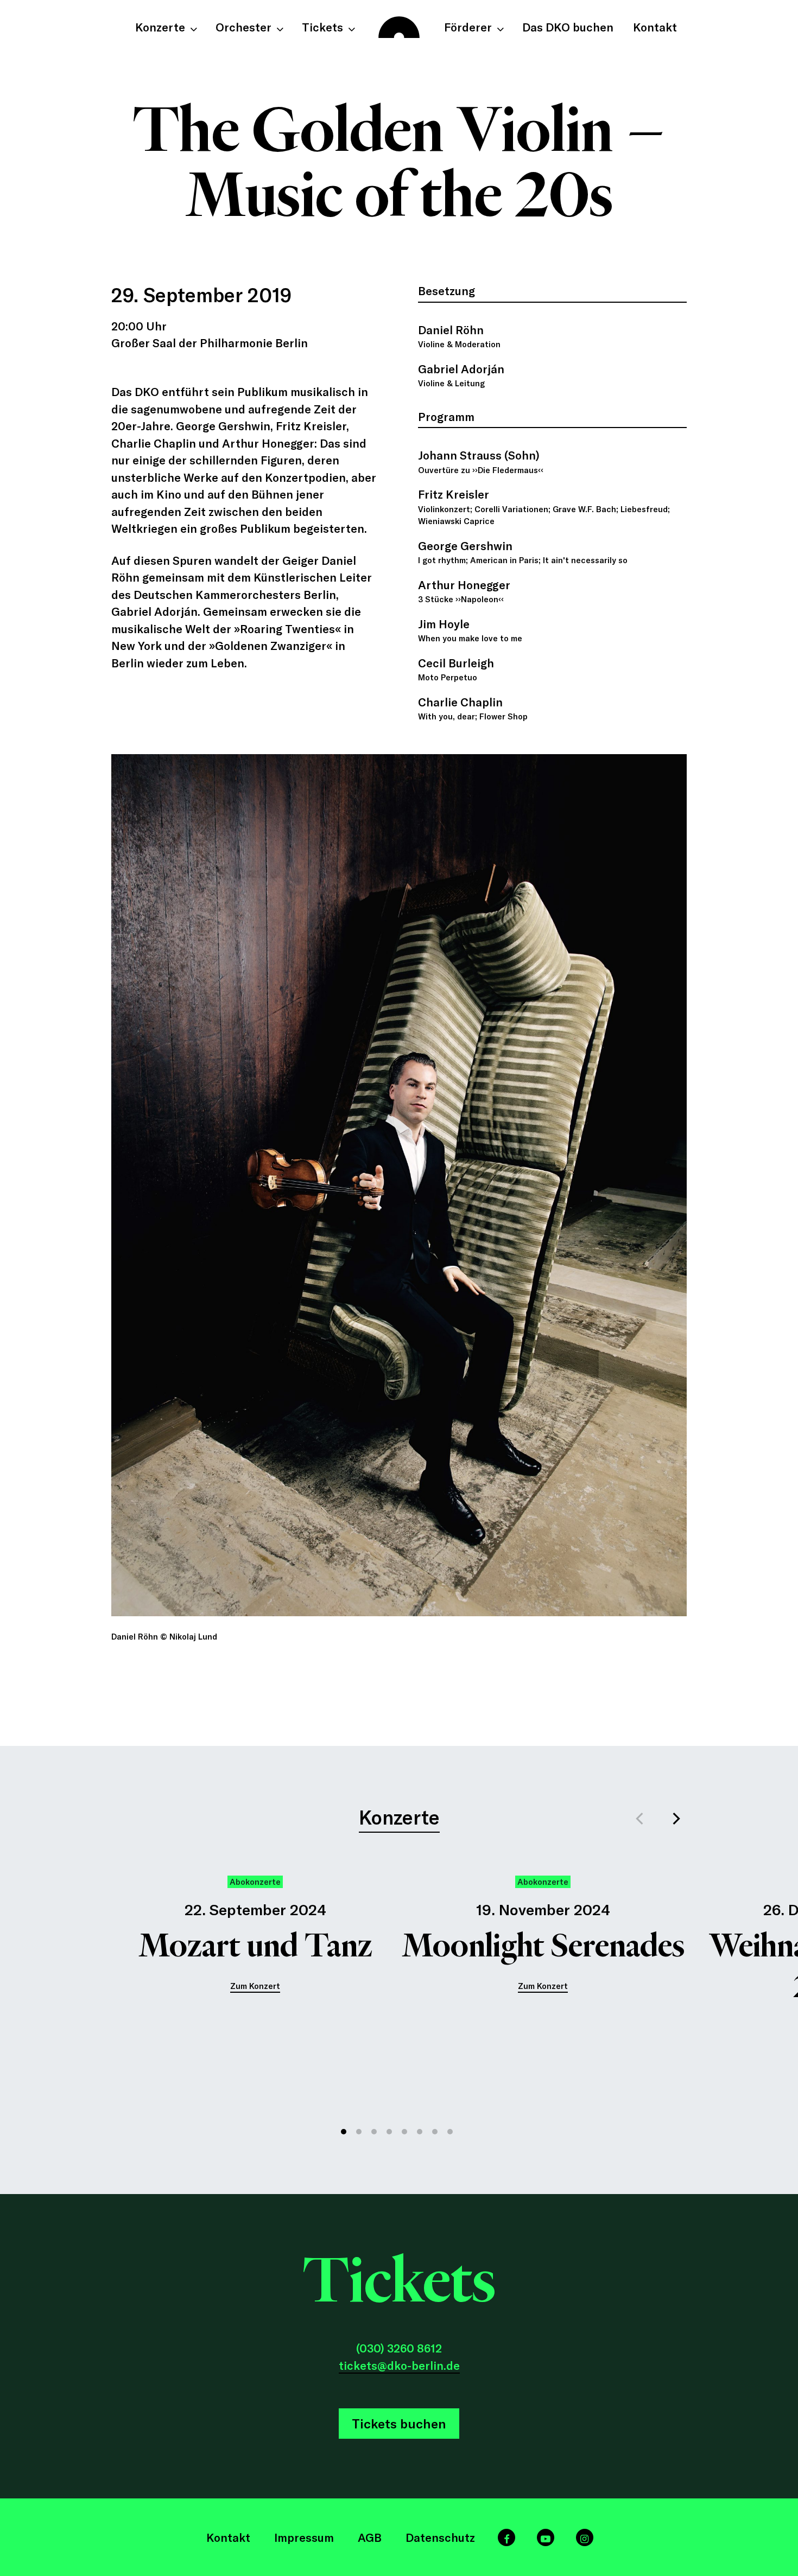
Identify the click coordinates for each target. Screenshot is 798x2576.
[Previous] (641, 1819)
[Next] (676, 1819)
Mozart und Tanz (255, 1946)
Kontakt (228, 2537)
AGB (370, 2537)
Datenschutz (440, 2537)
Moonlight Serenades (543, 1946)
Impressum (304, 2537)
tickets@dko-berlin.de (399, 2365)
